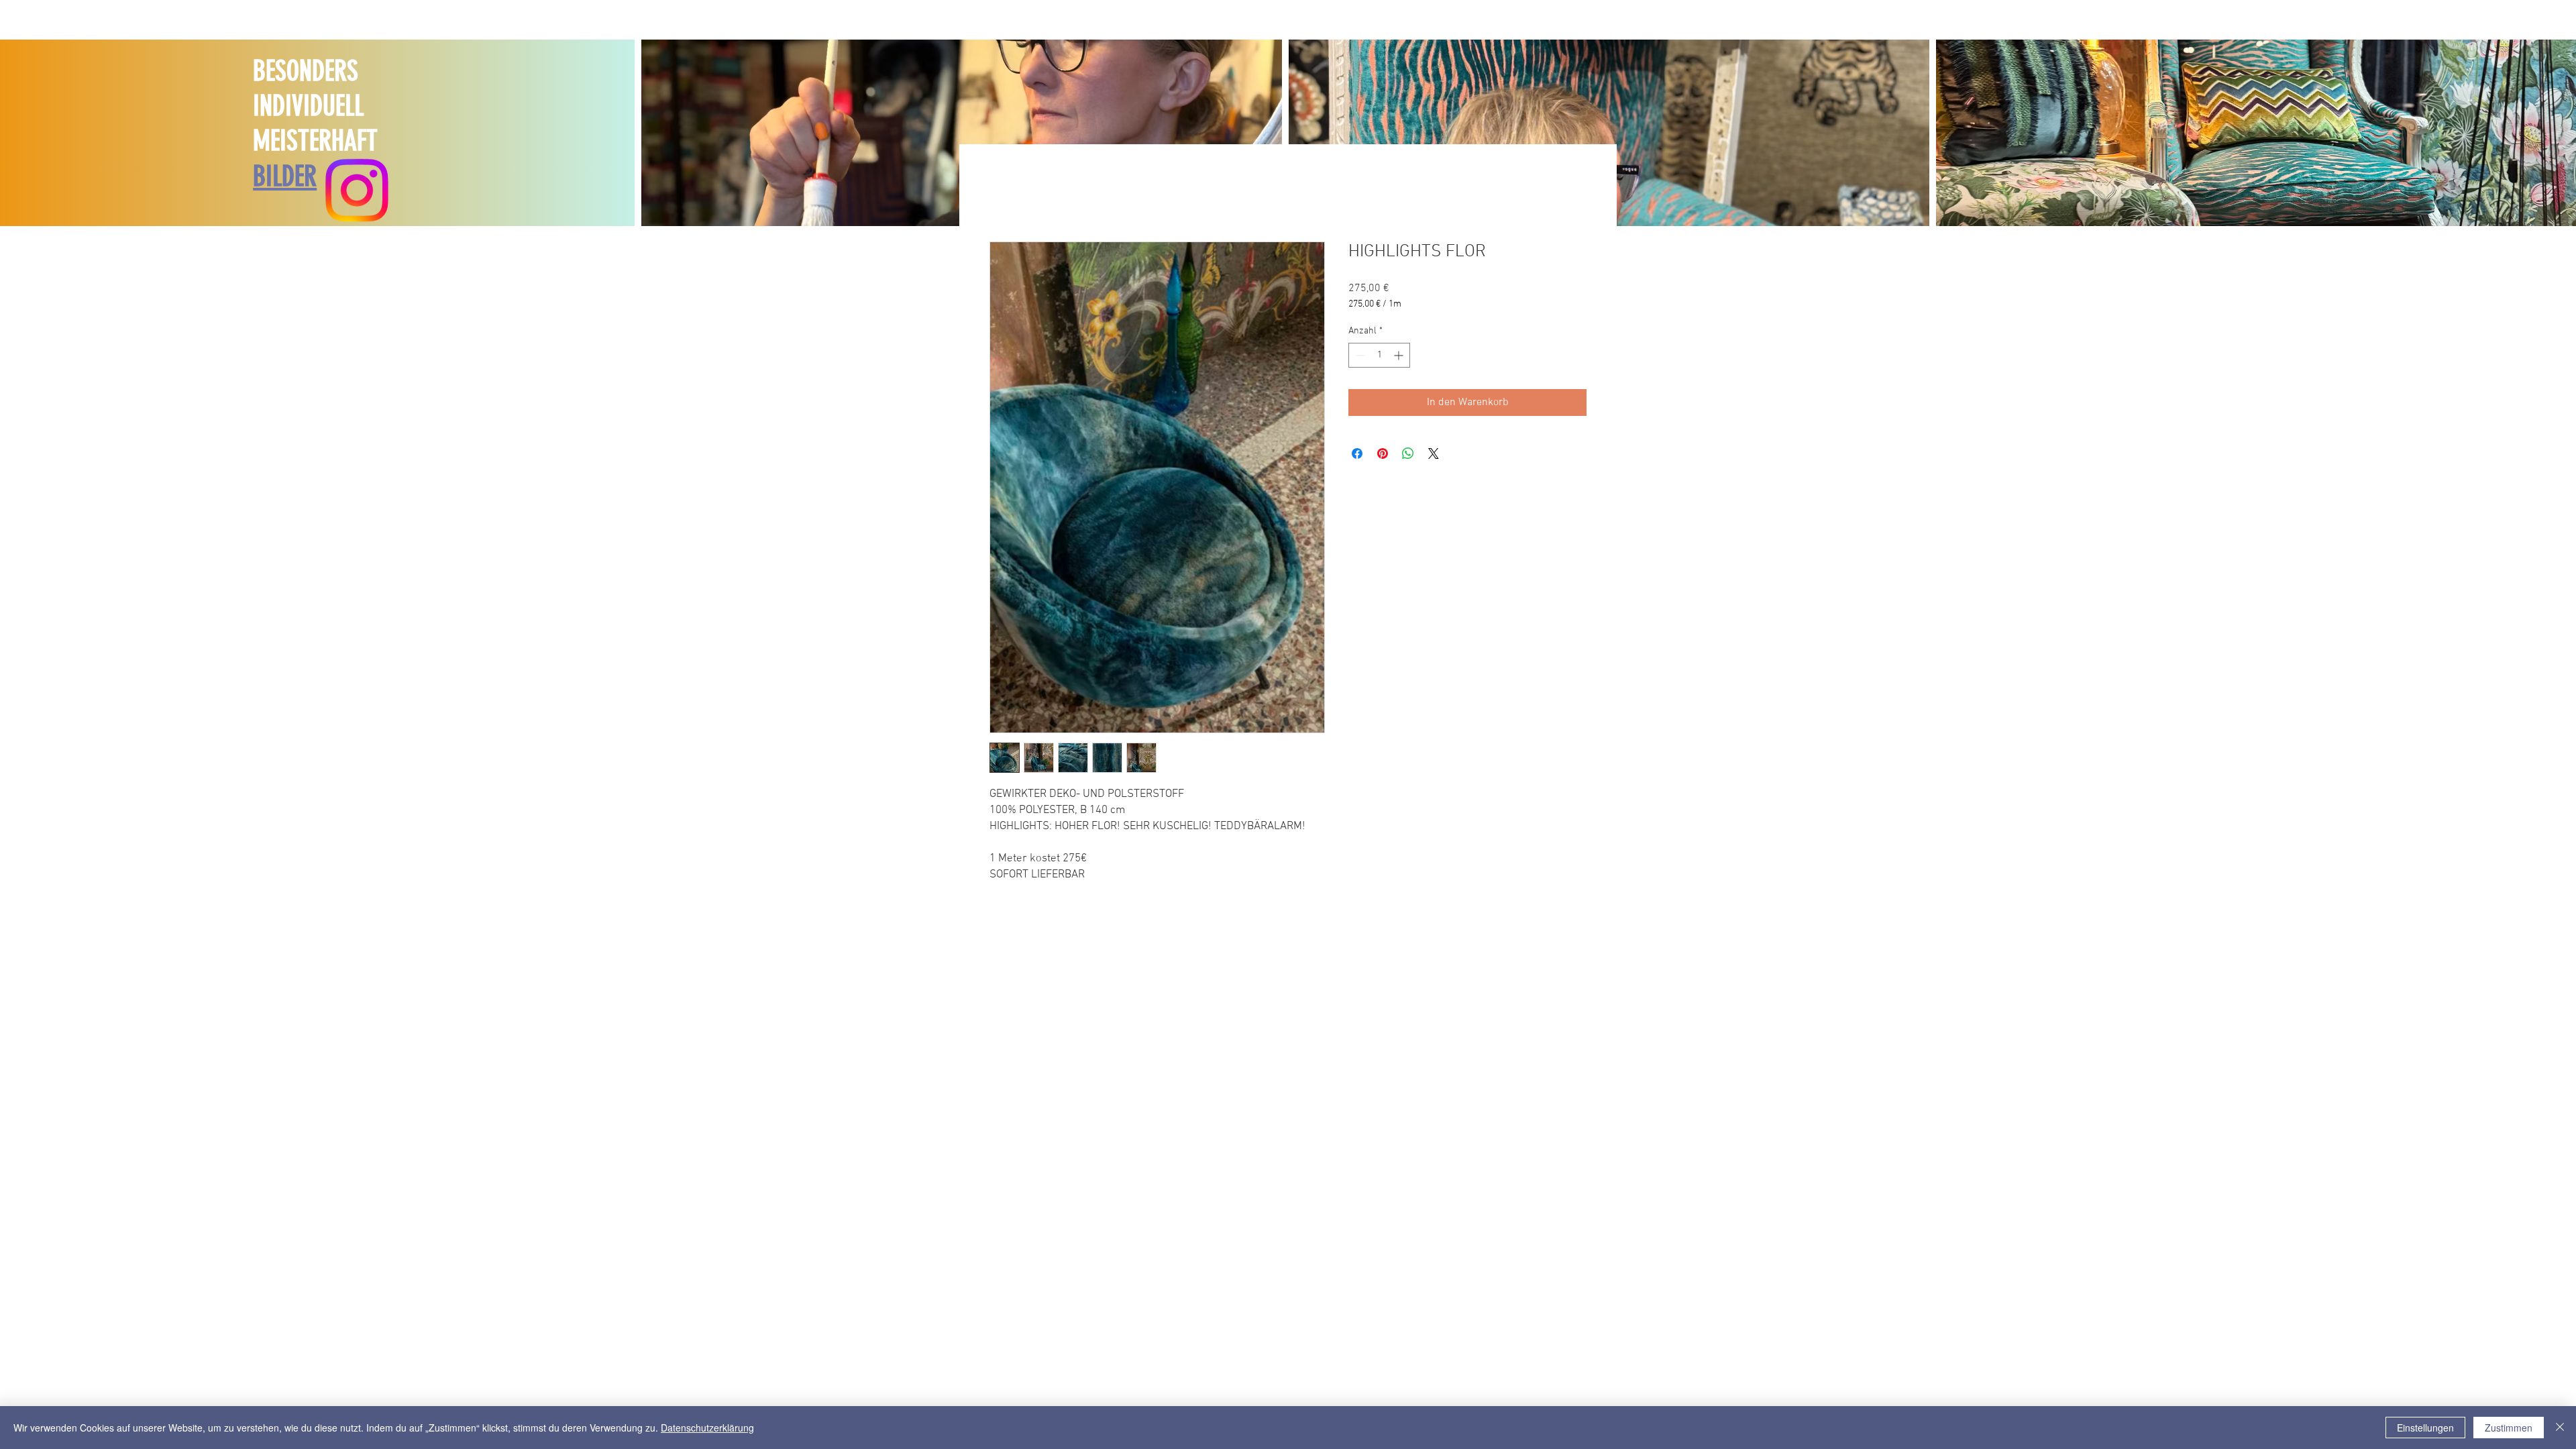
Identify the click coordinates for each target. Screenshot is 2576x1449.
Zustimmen (2509, 1428)
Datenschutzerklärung (707, 1428)
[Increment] (1400, 355)
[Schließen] (2560, 1428)
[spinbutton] (1379, 355)
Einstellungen (2425, 1428)
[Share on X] (1434, 453)
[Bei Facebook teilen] (1357, 453)
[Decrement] (1359, 355)
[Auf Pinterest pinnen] (1383, 453)
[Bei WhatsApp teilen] (1408, 453)
